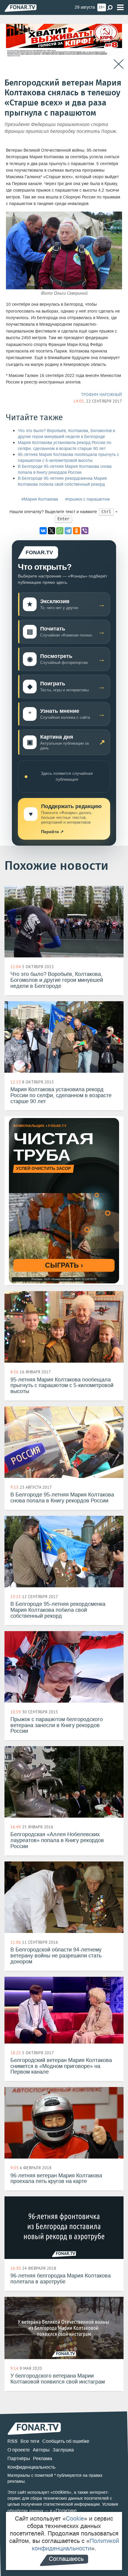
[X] (51, 531)
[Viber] (85, 531)
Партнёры (19, 2458)
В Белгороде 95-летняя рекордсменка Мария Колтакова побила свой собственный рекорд (62, 481)
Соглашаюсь (66, 2559)
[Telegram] (68, 531)
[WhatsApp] (60, 531)
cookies (61, 2492)
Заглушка (63, 2450)
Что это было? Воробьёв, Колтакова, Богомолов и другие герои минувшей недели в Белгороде (67, 434)
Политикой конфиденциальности (75, 2545)
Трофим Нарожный (102, 395)
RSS (13, 2441)
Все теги (30, 2441)
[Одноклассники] (77, 531)
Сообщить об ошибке (66, 2441)
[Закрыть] (119, 64)
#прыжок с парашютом (88, 499)
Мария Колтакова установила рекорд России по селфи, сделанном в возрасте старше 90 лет (65, 446)
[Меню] (120, 8)
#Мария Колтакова (40, 499)
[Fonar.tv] (21, 8)
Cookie (75, 2518)
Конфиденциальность (31, 2467)
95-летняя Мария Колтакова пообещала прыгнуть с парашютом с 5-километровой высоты (68, 458)
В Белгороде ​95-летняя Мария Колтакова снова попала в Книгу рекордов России (65, 469)
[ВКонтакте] (43, 531)
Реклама (43, 2458)
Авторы (41, 2450)
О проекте (19, 2450)
